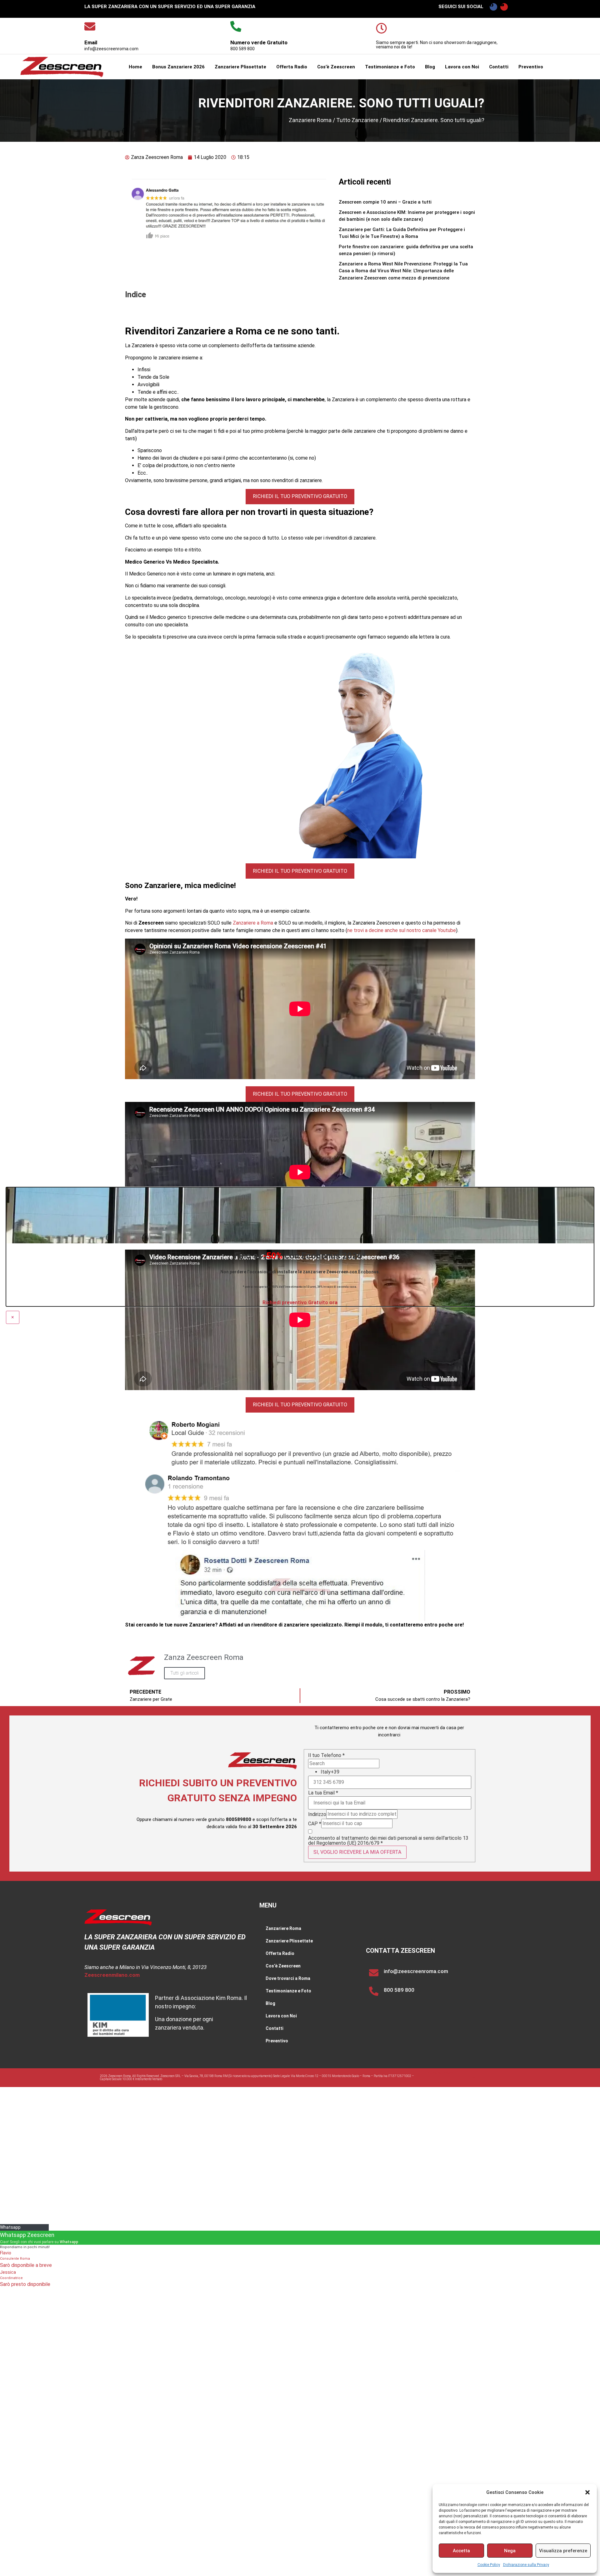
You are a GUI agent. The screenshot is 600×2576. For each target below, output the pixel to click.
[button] (587, 2492)
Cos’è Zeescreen (336, 67)
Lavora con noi (480, 2078)
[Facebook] (493, 7)
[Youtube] (504, 7)
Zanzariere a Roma (253, 923)
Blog (430, 67)
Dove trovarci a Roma (288, 1978)
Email (91, 42)
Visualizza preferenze (563, 2551)
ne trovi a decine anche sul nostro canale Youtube (402, 930)
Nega (510, 2551)
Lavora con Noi (462, 67)
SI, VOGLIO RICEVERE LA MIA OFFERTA (357, 1852)
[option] (396, 1772)
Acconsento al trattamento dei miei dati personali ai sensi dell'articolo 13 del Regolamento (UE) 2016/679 (388, 1841)
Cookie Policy (489, 2565)
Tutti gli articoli (185, 1673)
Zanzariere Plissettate (240, 67)
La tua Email (323, 1793)
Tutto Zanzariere (357, 120)
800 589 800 (399, 1990)
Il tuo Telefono (326, 1755)
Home (135, 67)
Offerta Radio (292, 67)
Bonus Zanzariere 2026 (178, 67)
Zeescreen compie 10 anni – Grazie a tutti (385, 202)
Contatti (499, 67)
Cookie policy (439, 2082)
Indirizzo (317, 1814)
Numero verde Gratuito (259, 42)
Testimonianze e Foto (390, 67)
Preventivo (531, 67)
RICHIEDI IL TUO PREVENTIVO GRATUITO (300, 496)
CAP (315, 1824)
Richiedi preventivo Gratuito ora (300, 1303)
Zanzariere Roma (310, 120)
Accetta (461, 2551)
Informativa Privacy (440, 2073)
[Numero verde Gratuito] (236, 26)
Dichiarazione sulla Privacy (526, 2565)
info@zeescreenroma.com (416, 1971)
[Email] (90, 26)
